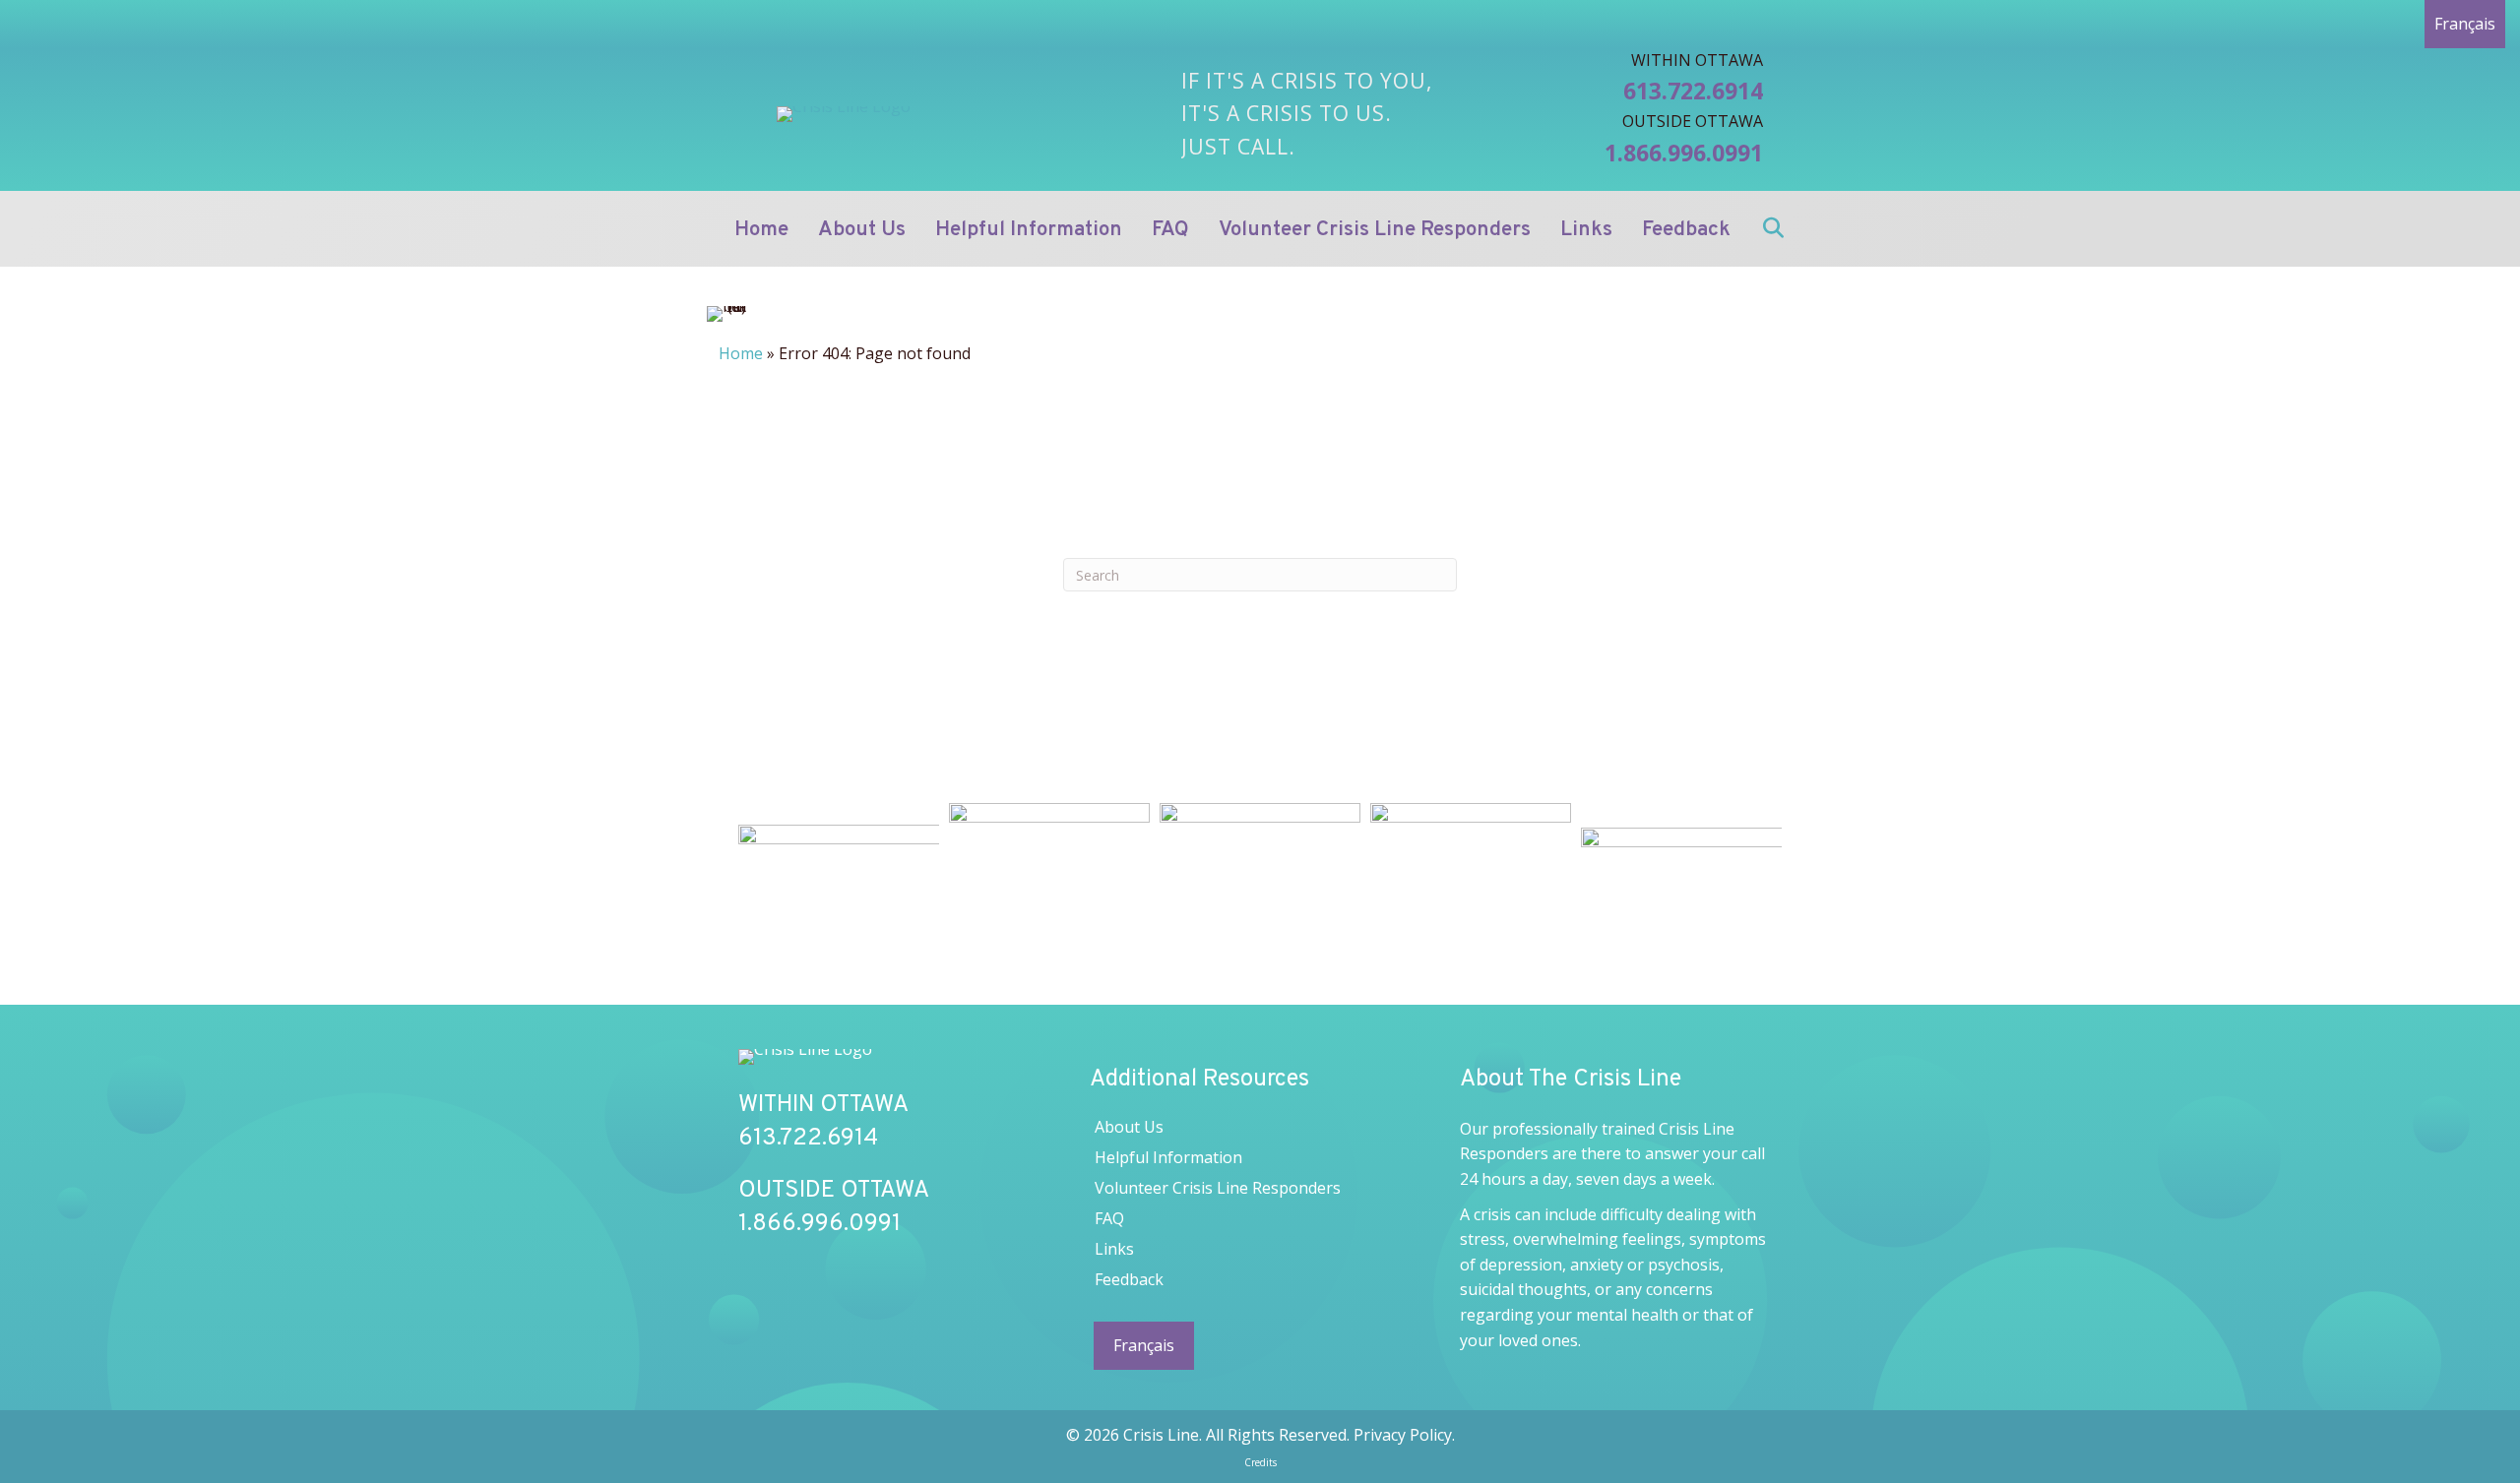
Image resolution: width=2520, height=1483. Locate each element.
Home (741, 353)
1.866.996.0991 (1684, 153)
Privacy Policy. (1404, 1435)
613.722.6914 (1693, 91)
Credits (1260, 1462)
